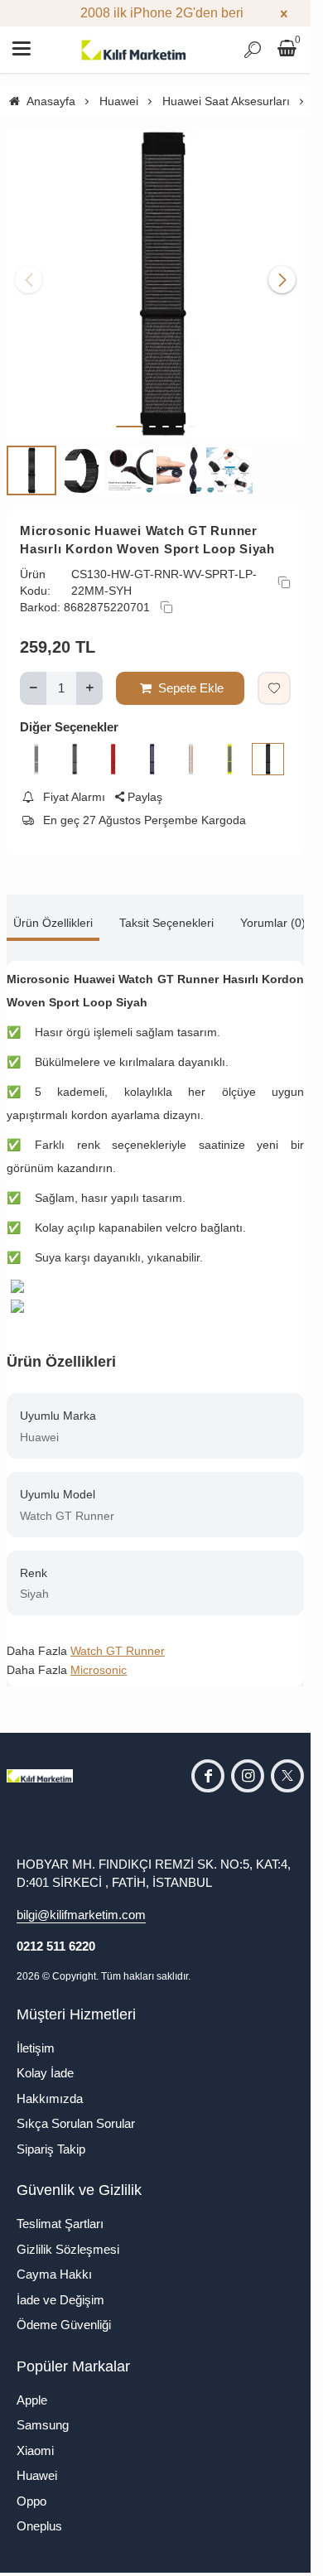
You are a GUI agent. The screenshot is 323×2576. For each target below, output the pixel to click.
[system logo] (134, 50)
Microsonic (99, 1657)
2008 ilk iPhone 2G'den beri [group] (155, 13)
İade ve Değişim (60, 2287)
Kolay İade (45, 2060)
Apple (32, 2388)
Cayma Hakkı (54, 2262)
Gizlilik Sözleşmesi (68, 2237)
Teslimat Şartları (60, 2211)
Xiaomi (35, 2438)
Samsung (43, 2412)
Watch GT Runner (118, 1638)
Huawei (37, 2463)
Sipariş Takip (51, 2137)
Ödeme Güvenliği (64, 2312)
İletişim (36, 2036)
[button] (129, 414)
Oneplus (39, 2513)
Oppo (31, 2489)
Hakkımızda (50, 2086)
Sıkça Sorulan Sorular (76, 2111)
